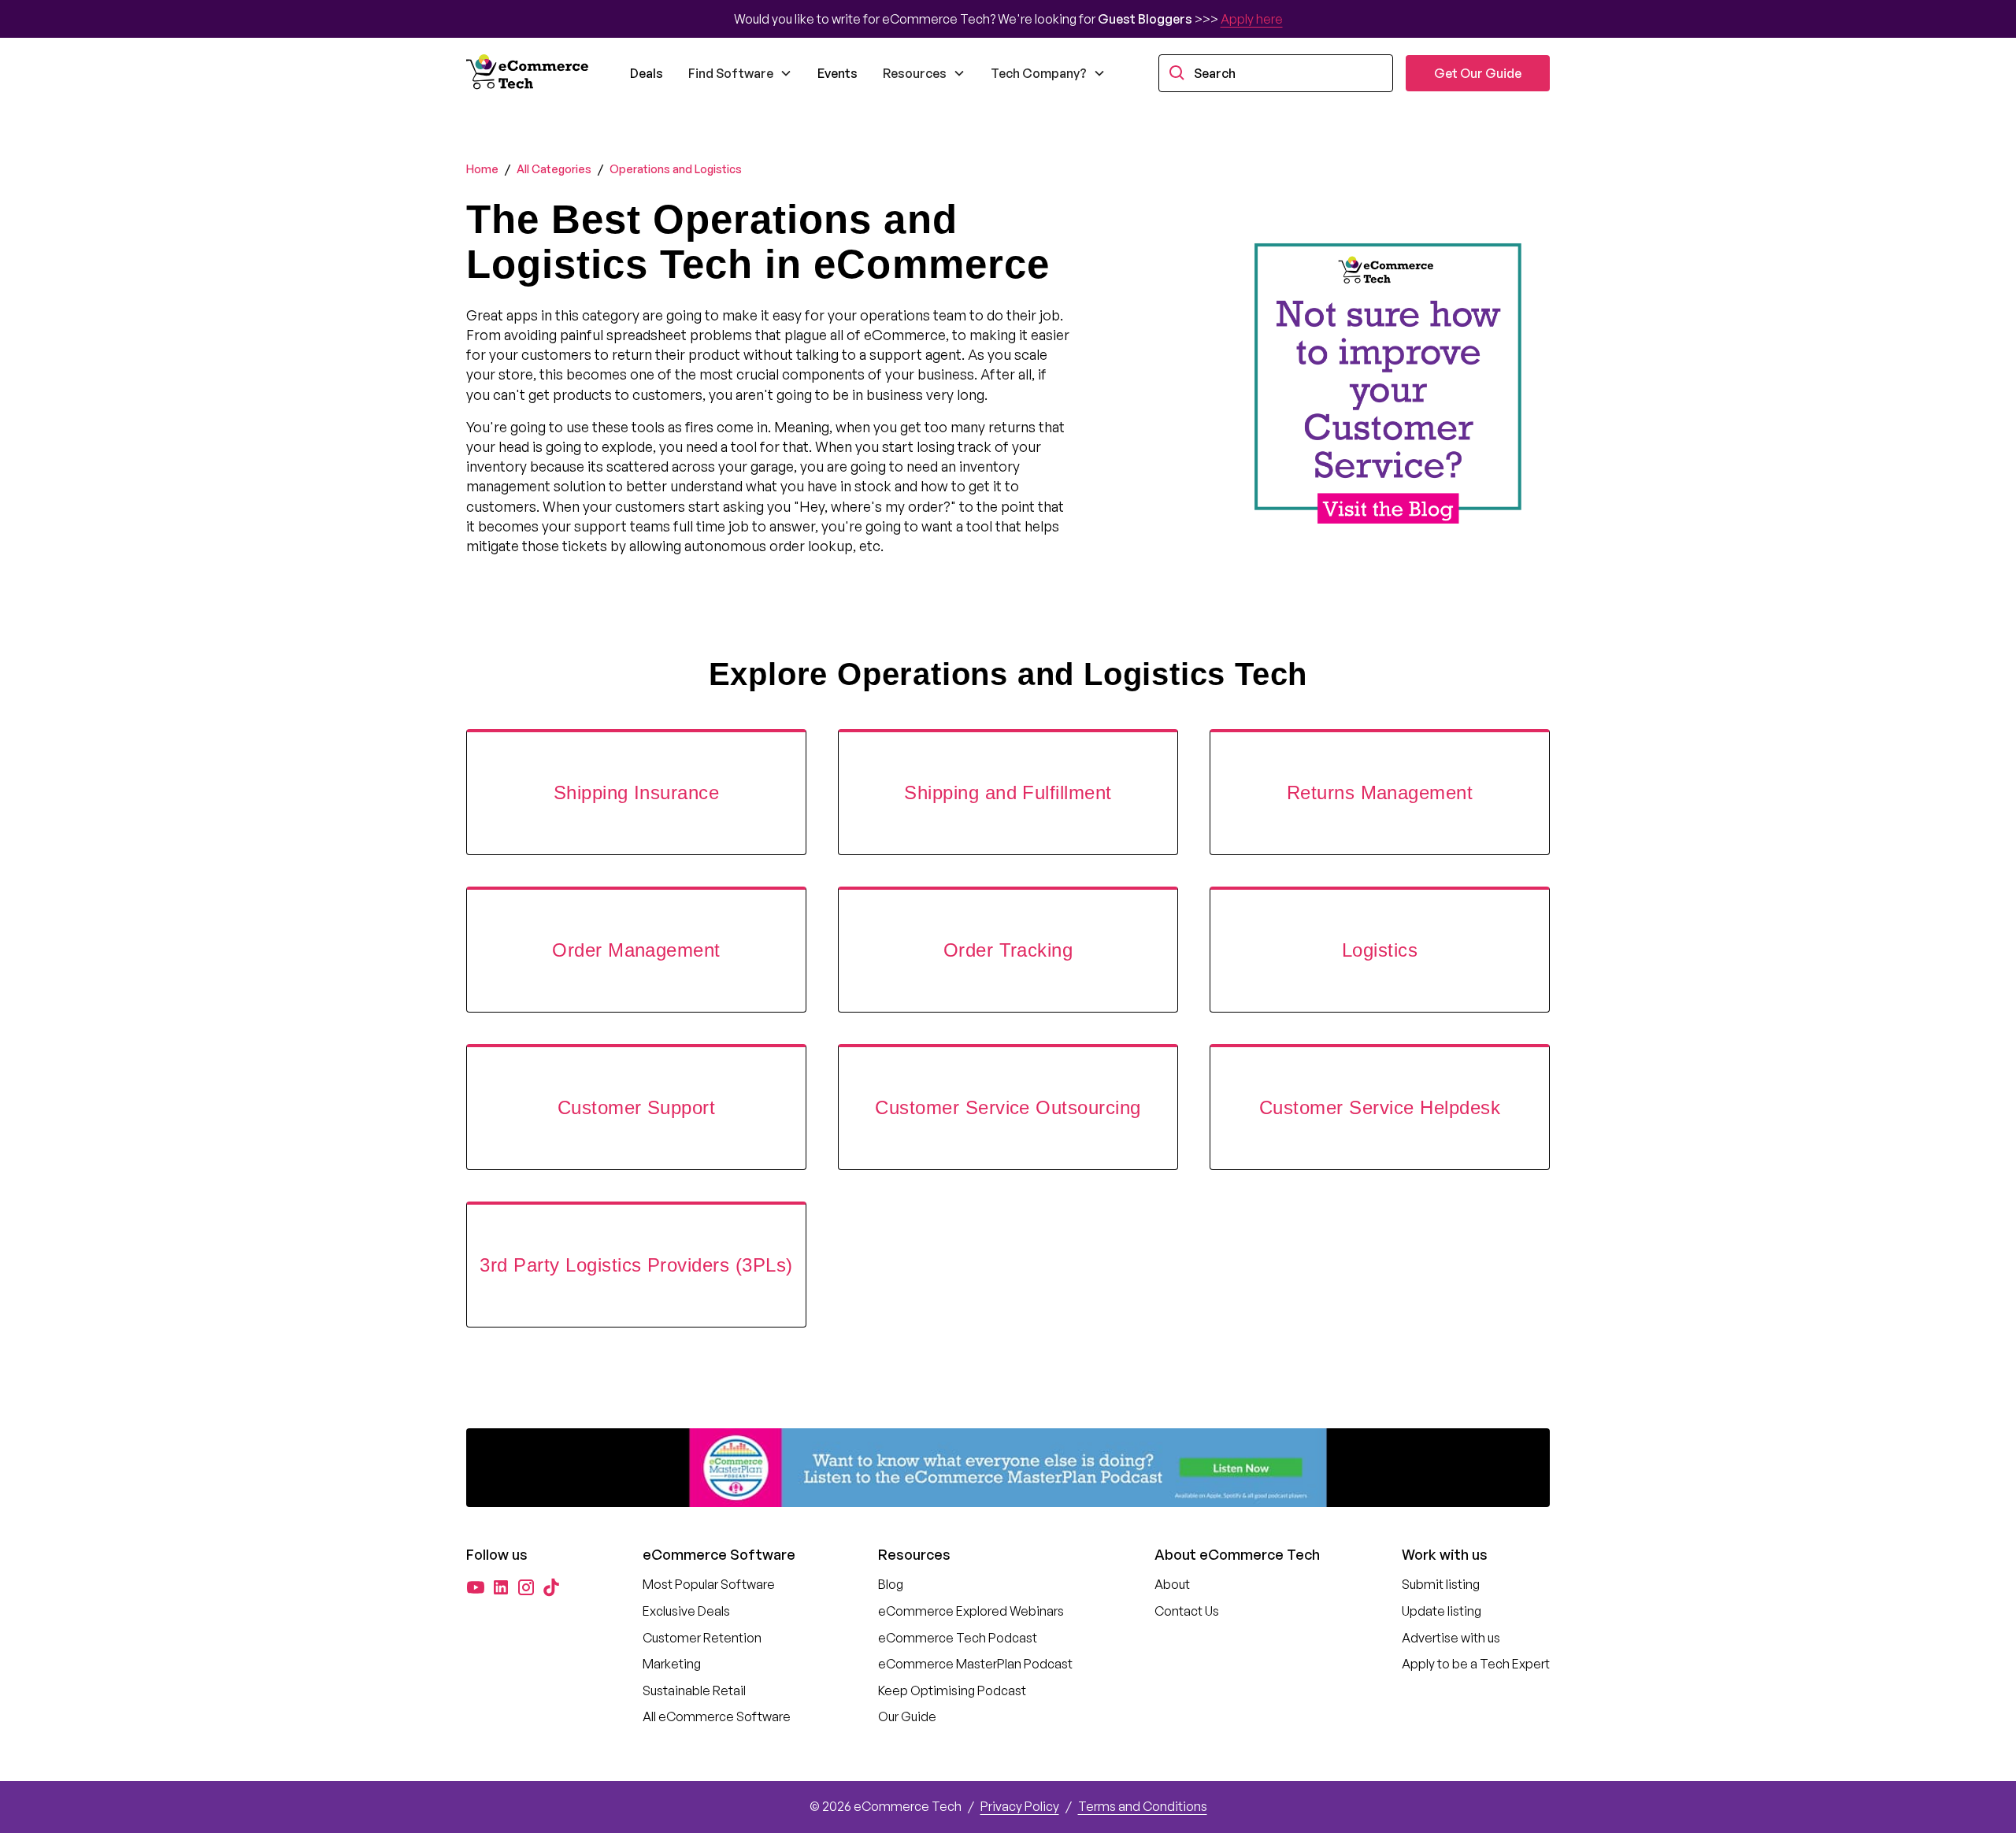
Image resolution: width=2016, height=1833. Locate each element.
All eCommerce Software (717, 1716)
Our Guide (907, 1716)
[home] (529, 73)
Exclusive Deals (686, 1611)
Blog (891, 1584)
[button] (740, 73)
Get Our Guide (1478, 73)
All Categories (554, 169)
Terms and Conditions (1143, 1806)
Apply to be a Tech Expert (1476, 1664)
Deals (647, 73)
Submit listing (1441, 1584)
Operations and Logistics (676, 169)
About (1172, 1584)
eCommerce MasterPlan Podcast (975, 1664)
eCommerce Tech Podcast (958, 1638)
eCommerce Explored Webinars (971, 1611)
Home (482, 169)
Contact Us (1187, 1611)
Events (838, 73)
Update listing (1442, 1611)
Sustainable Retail (694, 1690)
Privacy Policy (1020, 1806)
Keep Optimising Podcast (952, 1690)
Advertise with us (1451, 1638)
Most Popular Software (709, 1584)
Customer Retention (702, 1638)
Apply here (1252, 19)
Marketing (672, 1664)
